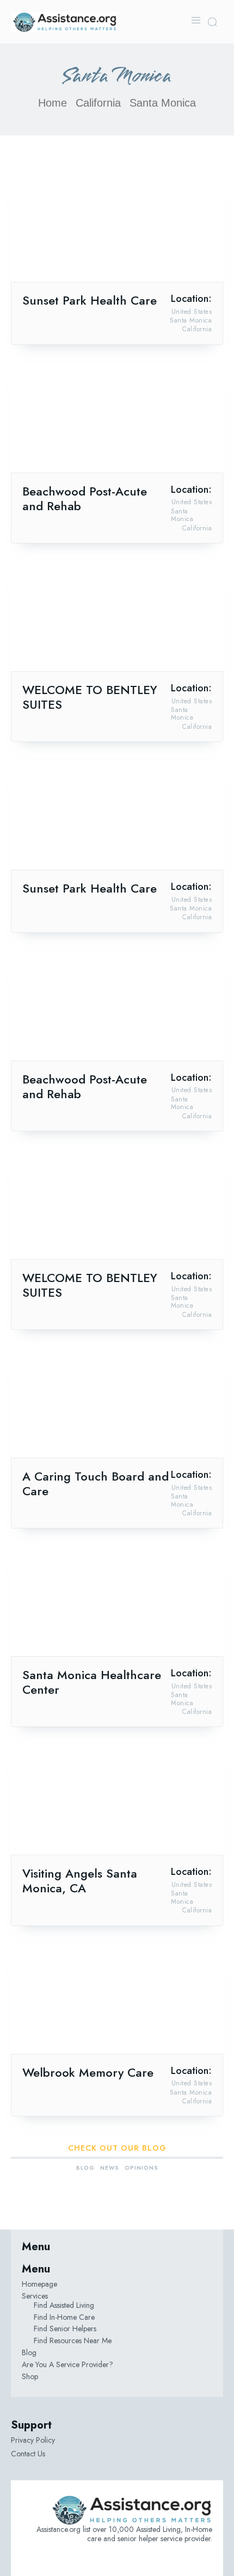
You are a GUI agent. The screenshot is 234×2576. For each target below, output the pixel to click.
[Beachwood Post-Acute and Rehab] (117, 420)
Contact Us (28, 2454)
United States (192, 312)
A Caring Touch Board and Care (96, 1484)
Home (53, 103)
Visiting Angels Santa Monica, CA (80, 1881)
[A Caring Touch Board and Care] (117, 1405)
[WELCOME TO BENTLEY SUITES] (117, 618)
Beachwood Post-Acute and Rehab (85, 499)
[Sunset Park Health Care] (117, 229)
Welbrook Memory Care (88, 2072)
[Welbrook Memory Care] (117, 2001)
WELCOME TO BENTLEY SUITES (90, 697)
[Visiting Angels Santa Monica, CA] (117, 1802)
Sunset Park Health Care (90, 300)
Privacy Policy (33, 2440)
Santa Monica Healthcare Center (92, 1682)
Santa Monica (191, 320)
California (98, 103)
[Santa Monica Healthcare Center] (117, 1603)
